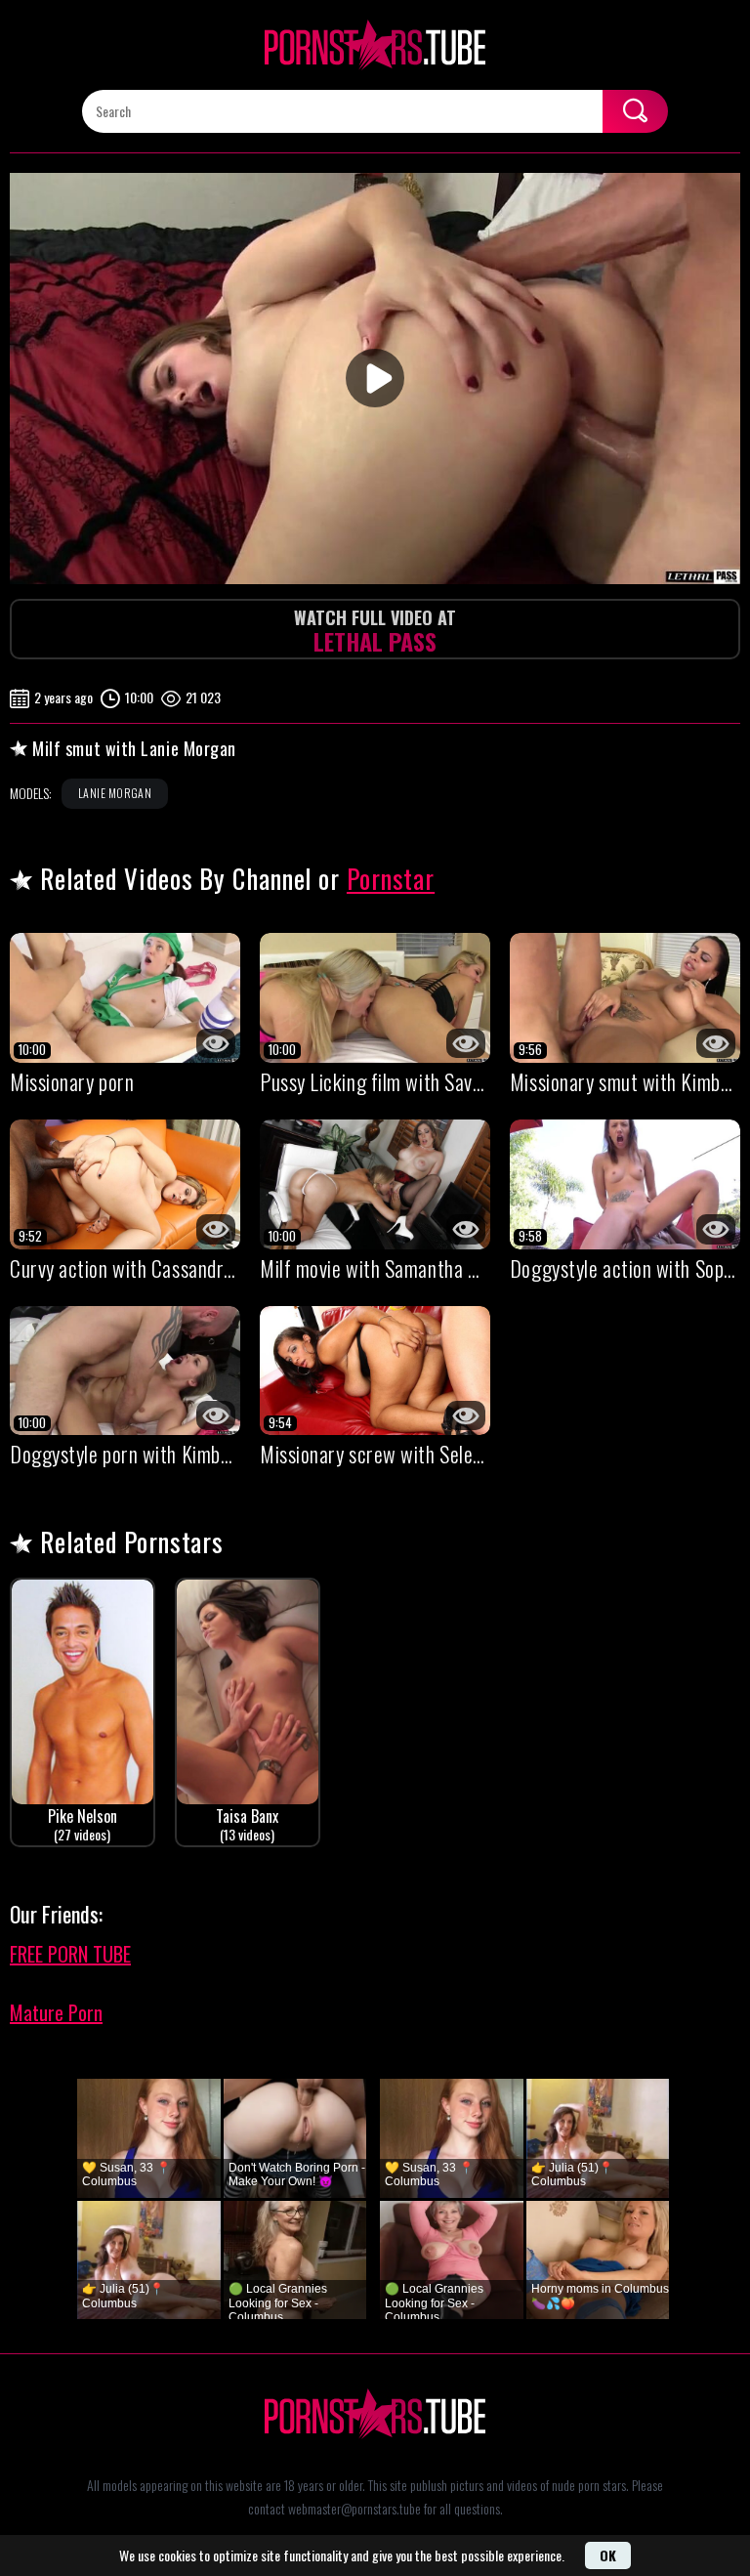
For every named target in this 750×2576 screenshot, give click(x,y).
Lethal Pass (375, 632)
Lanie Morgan (115, 793)
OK (608, 2555)
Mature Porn (56, 2012)
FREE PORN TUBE (70, 1954)
